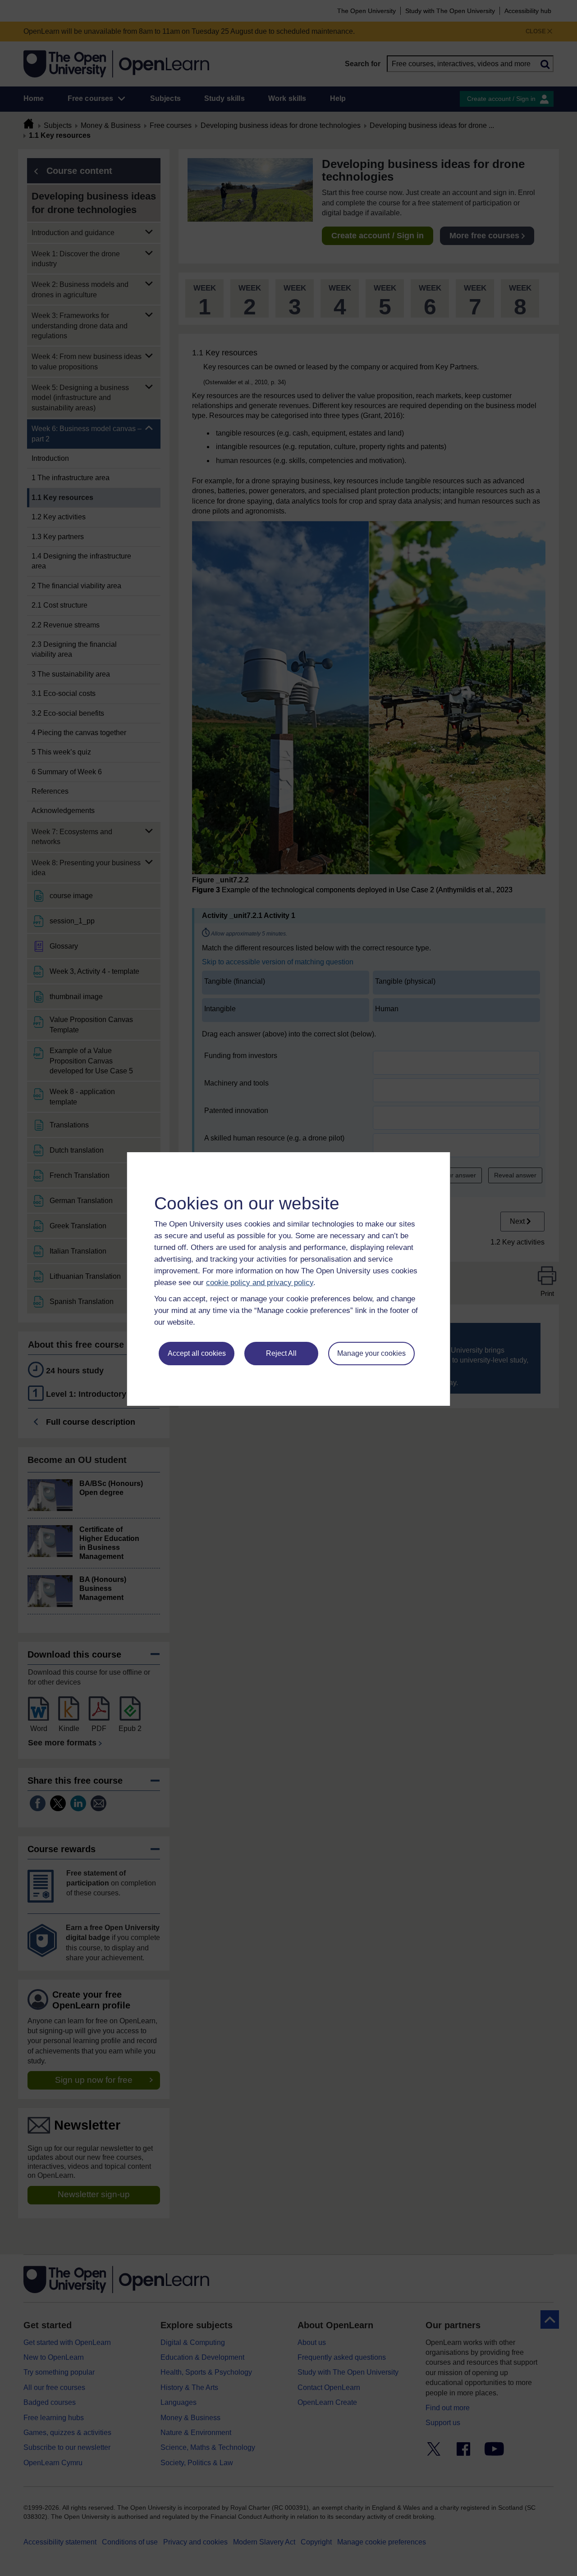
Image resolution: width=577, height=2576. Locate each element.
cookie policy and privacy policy (260, 1283)
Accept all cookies (197, 1353)
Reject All (281, 1353)
